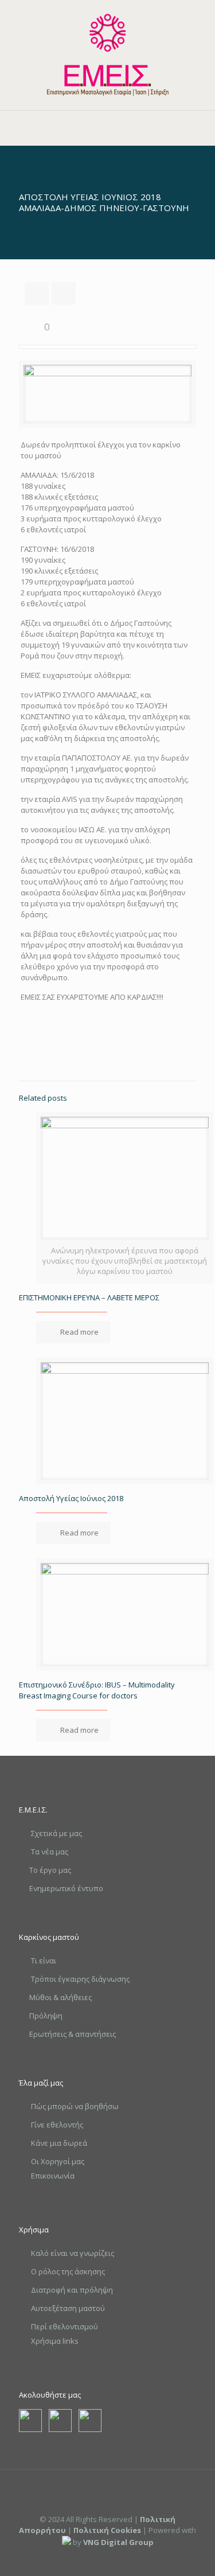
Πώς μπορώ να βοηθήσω (75, 2106)
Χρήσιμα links (55, 2341)
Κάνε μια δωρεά (59, 2143)
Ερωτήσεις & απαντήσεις (73, 2034)
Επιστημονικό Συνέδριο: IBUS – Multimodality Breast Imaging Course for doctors (97, 1690)
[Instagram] (123, 2558)
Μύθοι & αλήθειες (60, 1997)
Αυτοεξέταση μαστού (68, 2308)
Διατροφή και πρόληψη (72, 2290)
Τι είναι (44, 1961)
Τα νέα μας (50, 1852)
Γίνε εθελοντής (57, 2125)
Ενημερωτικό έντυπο (66, 1888)
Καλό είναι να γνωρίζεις (73, 2253)
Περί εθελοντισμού (64, 2326)
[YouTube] (107, 2558)
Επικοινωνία (53, 2176)
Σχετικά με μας (56, 1833)
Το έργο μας (50, 1870)
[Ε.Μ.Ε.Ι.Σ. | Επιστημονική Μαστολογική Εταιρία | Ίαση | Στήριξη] (107, 55)
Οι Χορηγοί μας (58, 2161)
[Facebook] (92, 2558)
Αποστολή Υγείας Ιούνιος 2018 (71, 1498)
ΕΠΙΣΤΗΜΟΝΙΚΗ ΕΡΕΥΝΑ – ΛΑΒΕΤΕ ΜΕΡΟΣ (89, 1297)
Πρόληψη (46, 2016)
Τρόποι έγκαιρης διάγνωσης (80, 1979)
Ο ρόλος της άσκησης (68, 2271)
